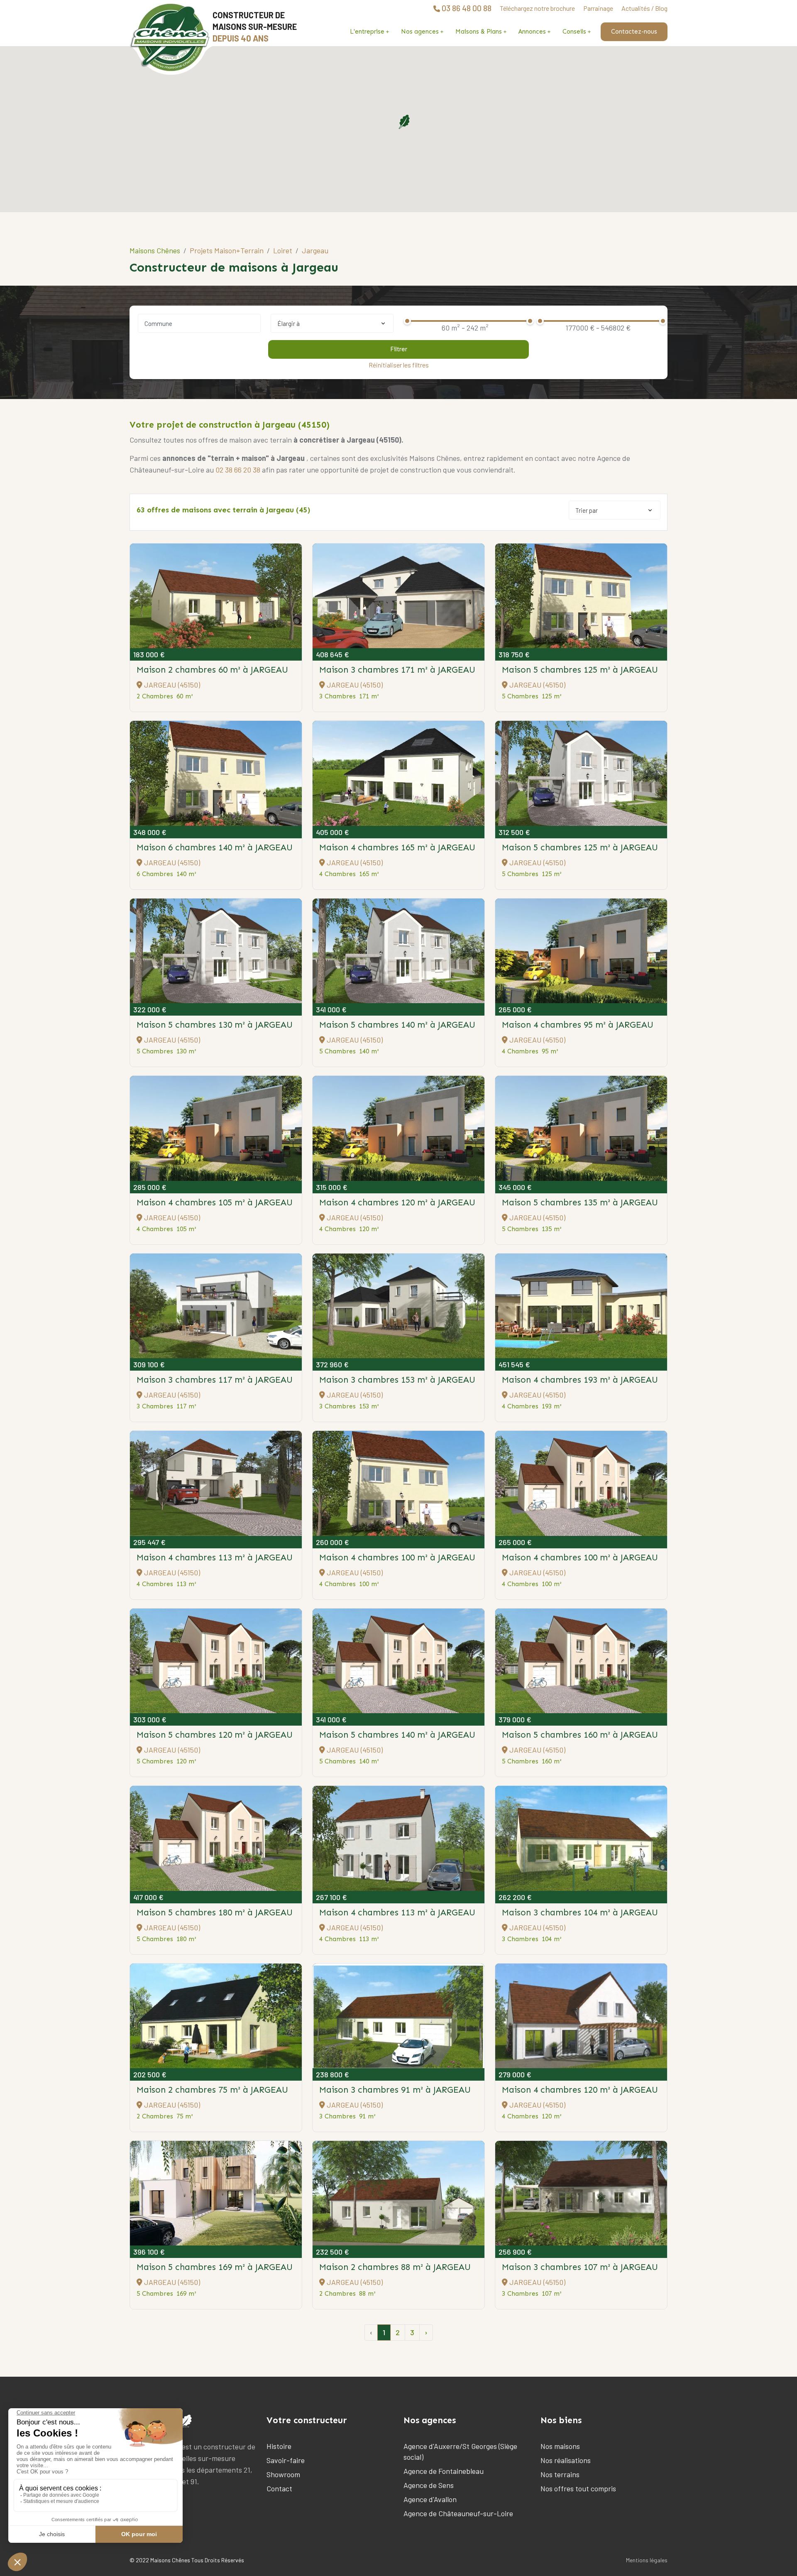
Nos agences (420, 32)
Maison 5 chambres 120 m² (215, 1735)
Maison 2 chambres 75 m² (212, 2090)
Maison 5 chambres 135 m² (580, 1202)
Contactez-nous (634, 32)
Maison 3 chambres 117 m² (215, 1380)
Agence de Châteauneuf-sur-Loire (458, 2513)
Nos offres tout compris (578, 2488)
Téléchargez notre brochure (537, 8)
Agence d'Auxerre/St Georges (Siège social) (460, 2451)
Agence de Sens (429, 2485)
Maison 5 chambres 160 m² (580, 1735)
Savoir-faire (286, 2460)
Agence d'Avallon (430, 2499)
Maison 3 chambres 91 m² (395, 2090)
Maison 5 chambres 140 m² (397, 1025)
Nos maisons (560, 2446)
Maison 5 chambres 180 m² (215, 1912)
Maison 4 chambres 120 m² (397, 1202)
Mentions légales (647, 2560)
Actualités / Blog (644, 8)
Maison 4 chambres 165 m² (397, 847)
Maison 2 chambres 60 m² (212, 670)
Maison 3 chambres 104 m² (580, 1912)
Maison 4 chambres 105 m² (215, 1202)
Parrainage (598, 8)
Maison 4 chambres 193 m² (580, 1380)
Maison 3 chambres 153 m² (397, 1380)
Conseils (574, 32)
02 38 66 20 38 (238, 470)
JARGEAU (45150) (171, 685)
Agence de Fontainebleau (444, 2471)
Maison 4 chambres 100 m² (397, 1557)
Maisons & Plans (479, 32)
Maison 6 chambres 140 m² (215, 847)
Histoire (279, 2446)
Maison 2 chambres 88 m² (395, 2267)
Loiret (283, 250)
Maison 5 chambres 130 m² (215, 1025)
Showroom (283, 2474)
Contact (279, 2488)
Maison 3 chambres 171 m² (397, 670)
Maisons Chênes (155, 250)
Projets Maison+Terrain (227, 250)
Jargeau (315, 250)
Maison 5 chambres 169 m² (215, 2267)
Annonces (532, 32)
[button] (404, 122)
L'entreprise (367, 32)
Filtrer (399, 349)
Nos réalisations (566, 2460)
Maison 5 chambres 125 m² (580, 670)
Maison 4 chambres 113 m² (215, 1557)
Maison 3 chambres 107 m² (580, 2267)
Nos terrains (560, 2474)
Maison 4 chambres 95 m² (578, 1025)
